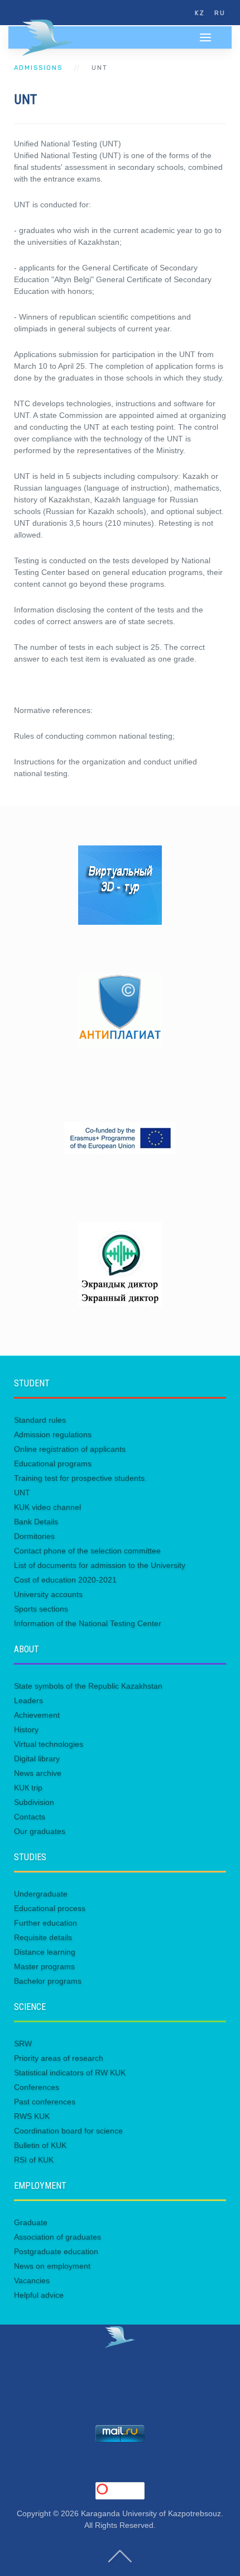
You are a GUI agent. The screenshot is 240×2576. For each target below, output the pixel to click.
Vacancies (32, 2280)
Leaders (28, 1700)
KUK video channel (47, 1507)
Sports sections (41, 1609)
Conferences (37, 2087)
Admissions (38, 68)
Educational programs (53, 1463)
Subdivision (34, 1802)
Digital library (37, 1758)
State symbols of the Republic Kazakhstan (88, 1686)
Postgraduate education (56, 2251)
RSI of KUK (34, 2160)
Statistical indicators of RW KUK (70, 2073)
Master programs (44, 1966)
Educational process (50, 1908)
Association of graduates (57, 2237)
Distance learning (45, 1952)
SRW (23, 2043)
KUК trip (28, 1788)
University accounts (48, 1594)
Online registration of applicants (70, 1449)
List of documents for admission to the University (100, 1565)
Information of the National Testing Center (88, 1623)
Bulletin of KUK (40, 2145)
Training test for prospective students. (80, 1478)
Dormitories (34, 1536)
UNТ (22, 1493)
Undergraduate (41, 1894)
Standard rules (40, 1420)
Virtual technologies (49, 1744)
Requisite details (43, 1937)
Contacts (30, 1817)
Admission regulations (53, 1434)
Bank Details (36, 1522)
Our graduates (40, 1831)
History (26, 1729)
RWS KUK (32, 2116)
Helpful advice (39, 2295)
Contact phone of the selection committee (87, 1551)
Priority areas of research (59, 2058)
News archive (38, 1773)
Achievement (37, 1715)
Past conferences (45, 2102)
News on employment (52, 2266)
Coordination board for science (68, 2131)
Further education (45, 1923)
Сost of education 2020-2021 (65, 1580)
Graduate (31, 2222)
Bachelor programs (48, 1981)
